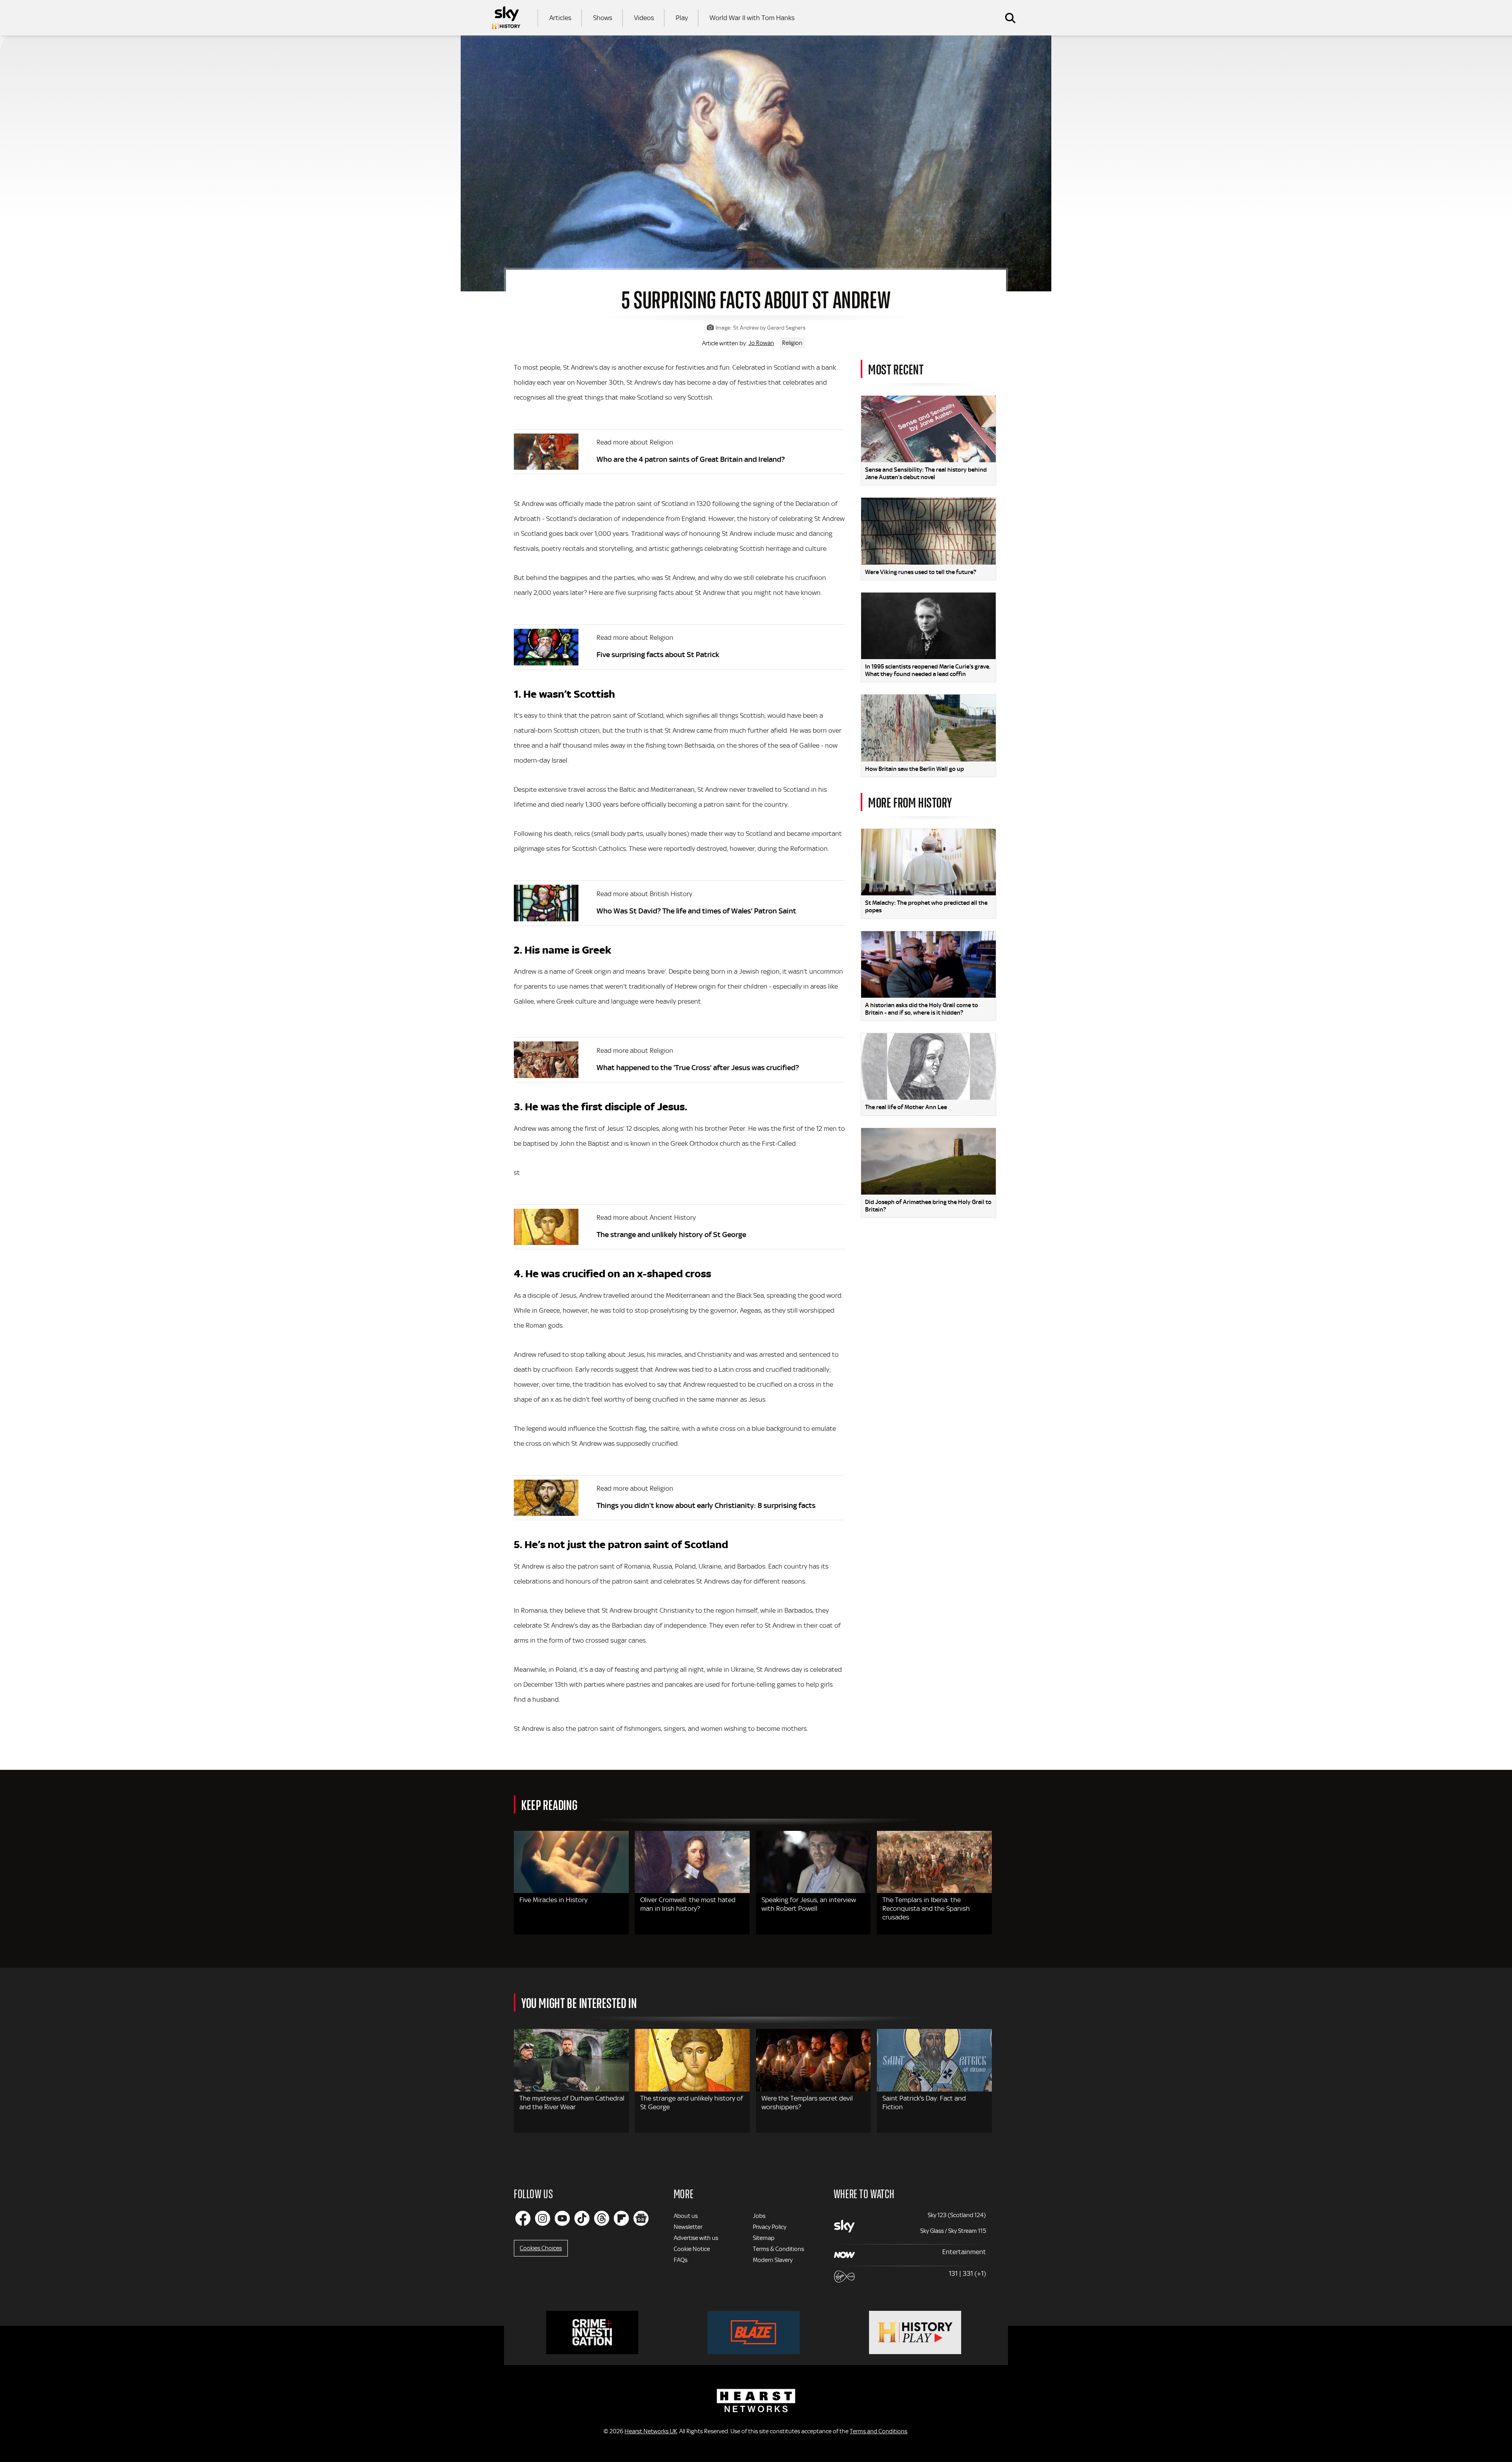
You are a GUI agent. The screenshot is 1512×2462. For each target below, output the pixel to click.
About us (686, 2216)
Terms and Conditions (878, 2431)
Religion (792, 343)
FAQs (681, 2260)
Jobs (759, 2216)
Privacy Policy (770, 2227)
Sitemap (764, 2238)
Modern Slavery (773, 2260)
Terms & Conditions (778, 2249)
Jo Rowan (761, 343)
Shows (603, 18)
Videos (644, 18)
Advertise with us (696, 2238)
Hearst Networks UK (651, 2431)
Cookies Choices (541, 2248)
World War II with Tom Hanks (752, 18)
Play (682, 18)
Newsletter (688, 2227)
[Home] (506, 18)
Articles (560, 18)
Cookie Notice (692, 2249)
